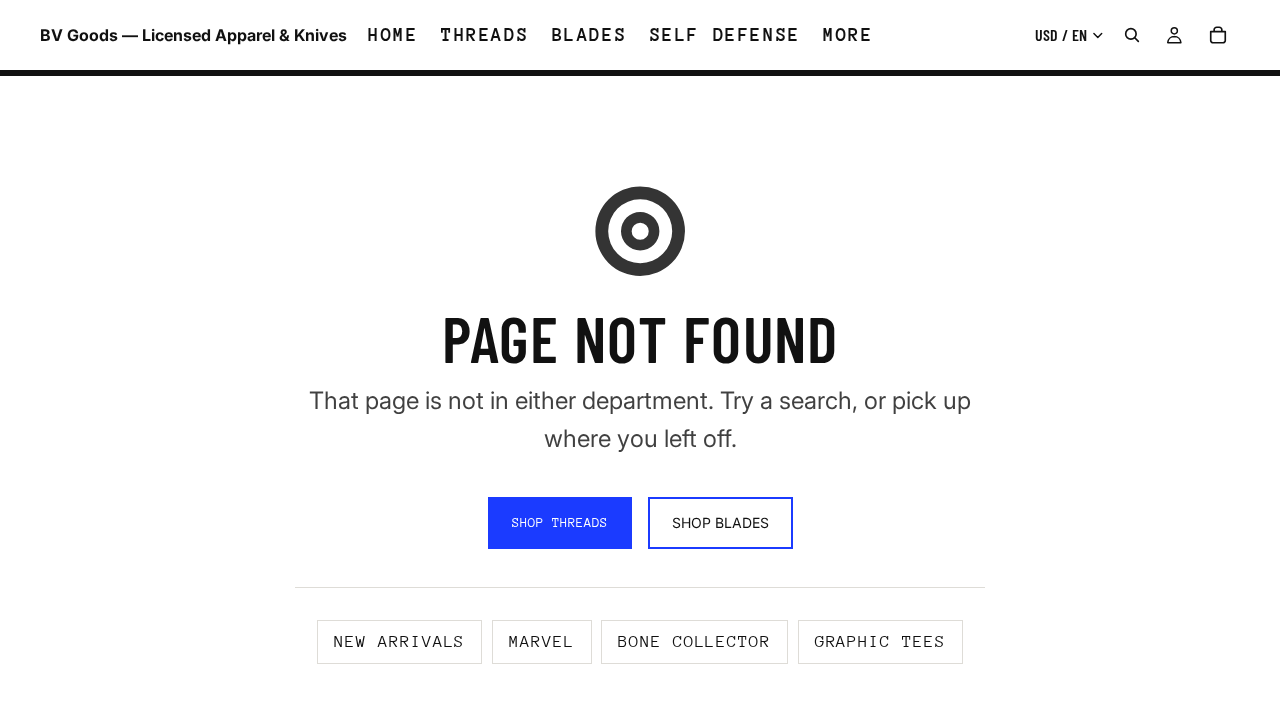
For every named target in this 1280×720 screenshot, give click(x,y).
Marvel (542, 641)
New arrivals (399, 641)
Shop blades (720, 522)
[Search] (1132, 35)
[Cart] (1218, 35)
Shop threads (560, 522)
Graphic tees (880, 641)
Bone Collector (694, 641)
